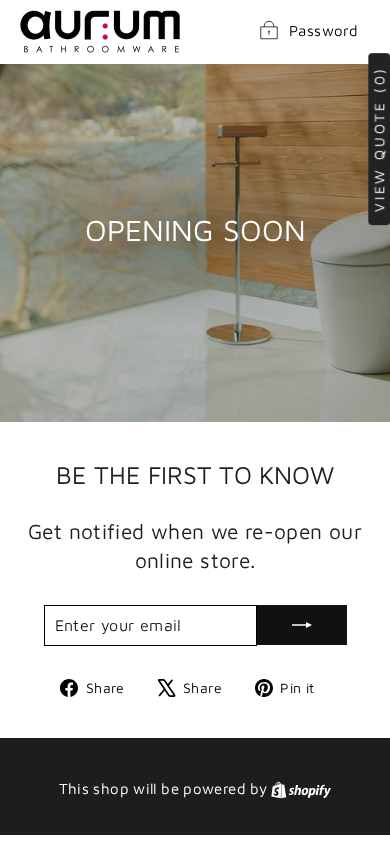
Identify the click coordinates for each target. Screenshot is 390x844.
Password (323, 30)
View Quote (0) (378, 139)
